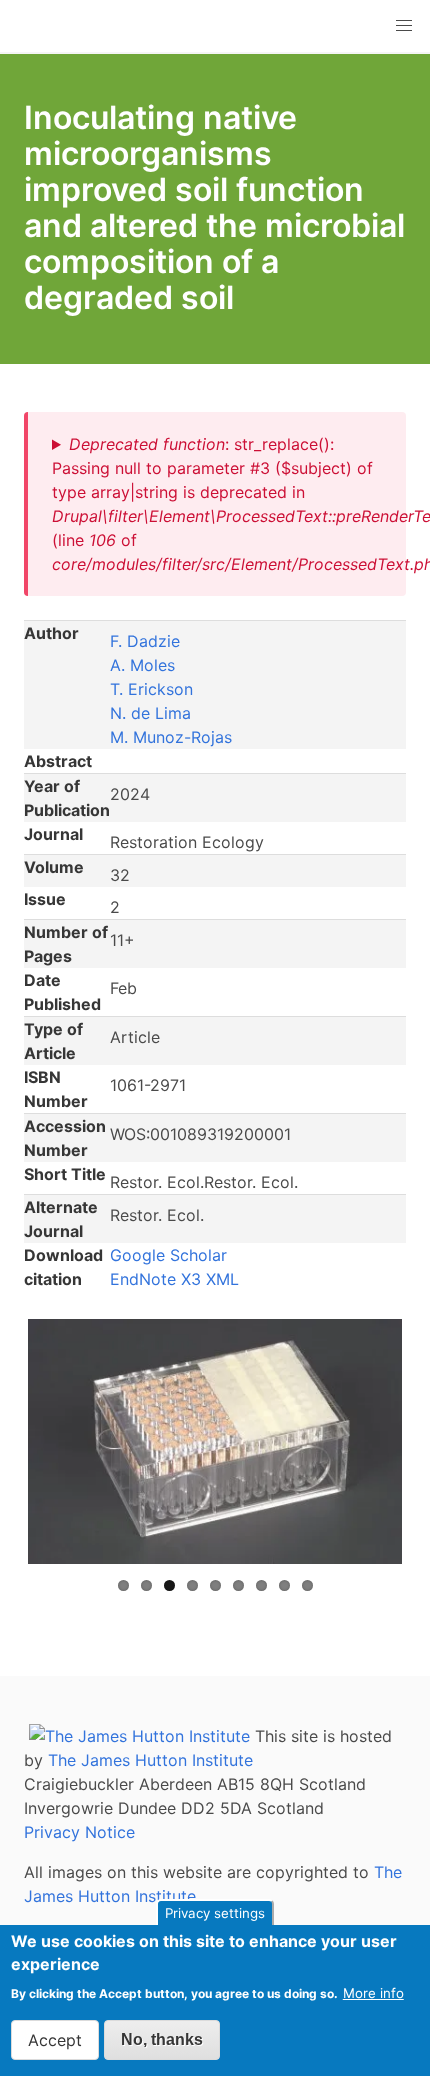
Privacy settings (215, 1913)
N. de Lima (150, 713)
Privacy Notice (79, 1832)
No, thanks (162, 2039)
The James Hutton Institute (150, 1760)
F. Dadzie (145, 641)
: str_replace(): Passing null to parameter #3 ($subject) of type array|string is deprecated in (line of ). (217, 504)
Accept (55, 2040)
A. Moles (142, 665)
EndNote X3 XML (174, 1279)
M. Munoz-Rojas (171, 737)
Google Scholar (168, 1255)
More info (373, 1993)
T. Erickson (151, 689)
